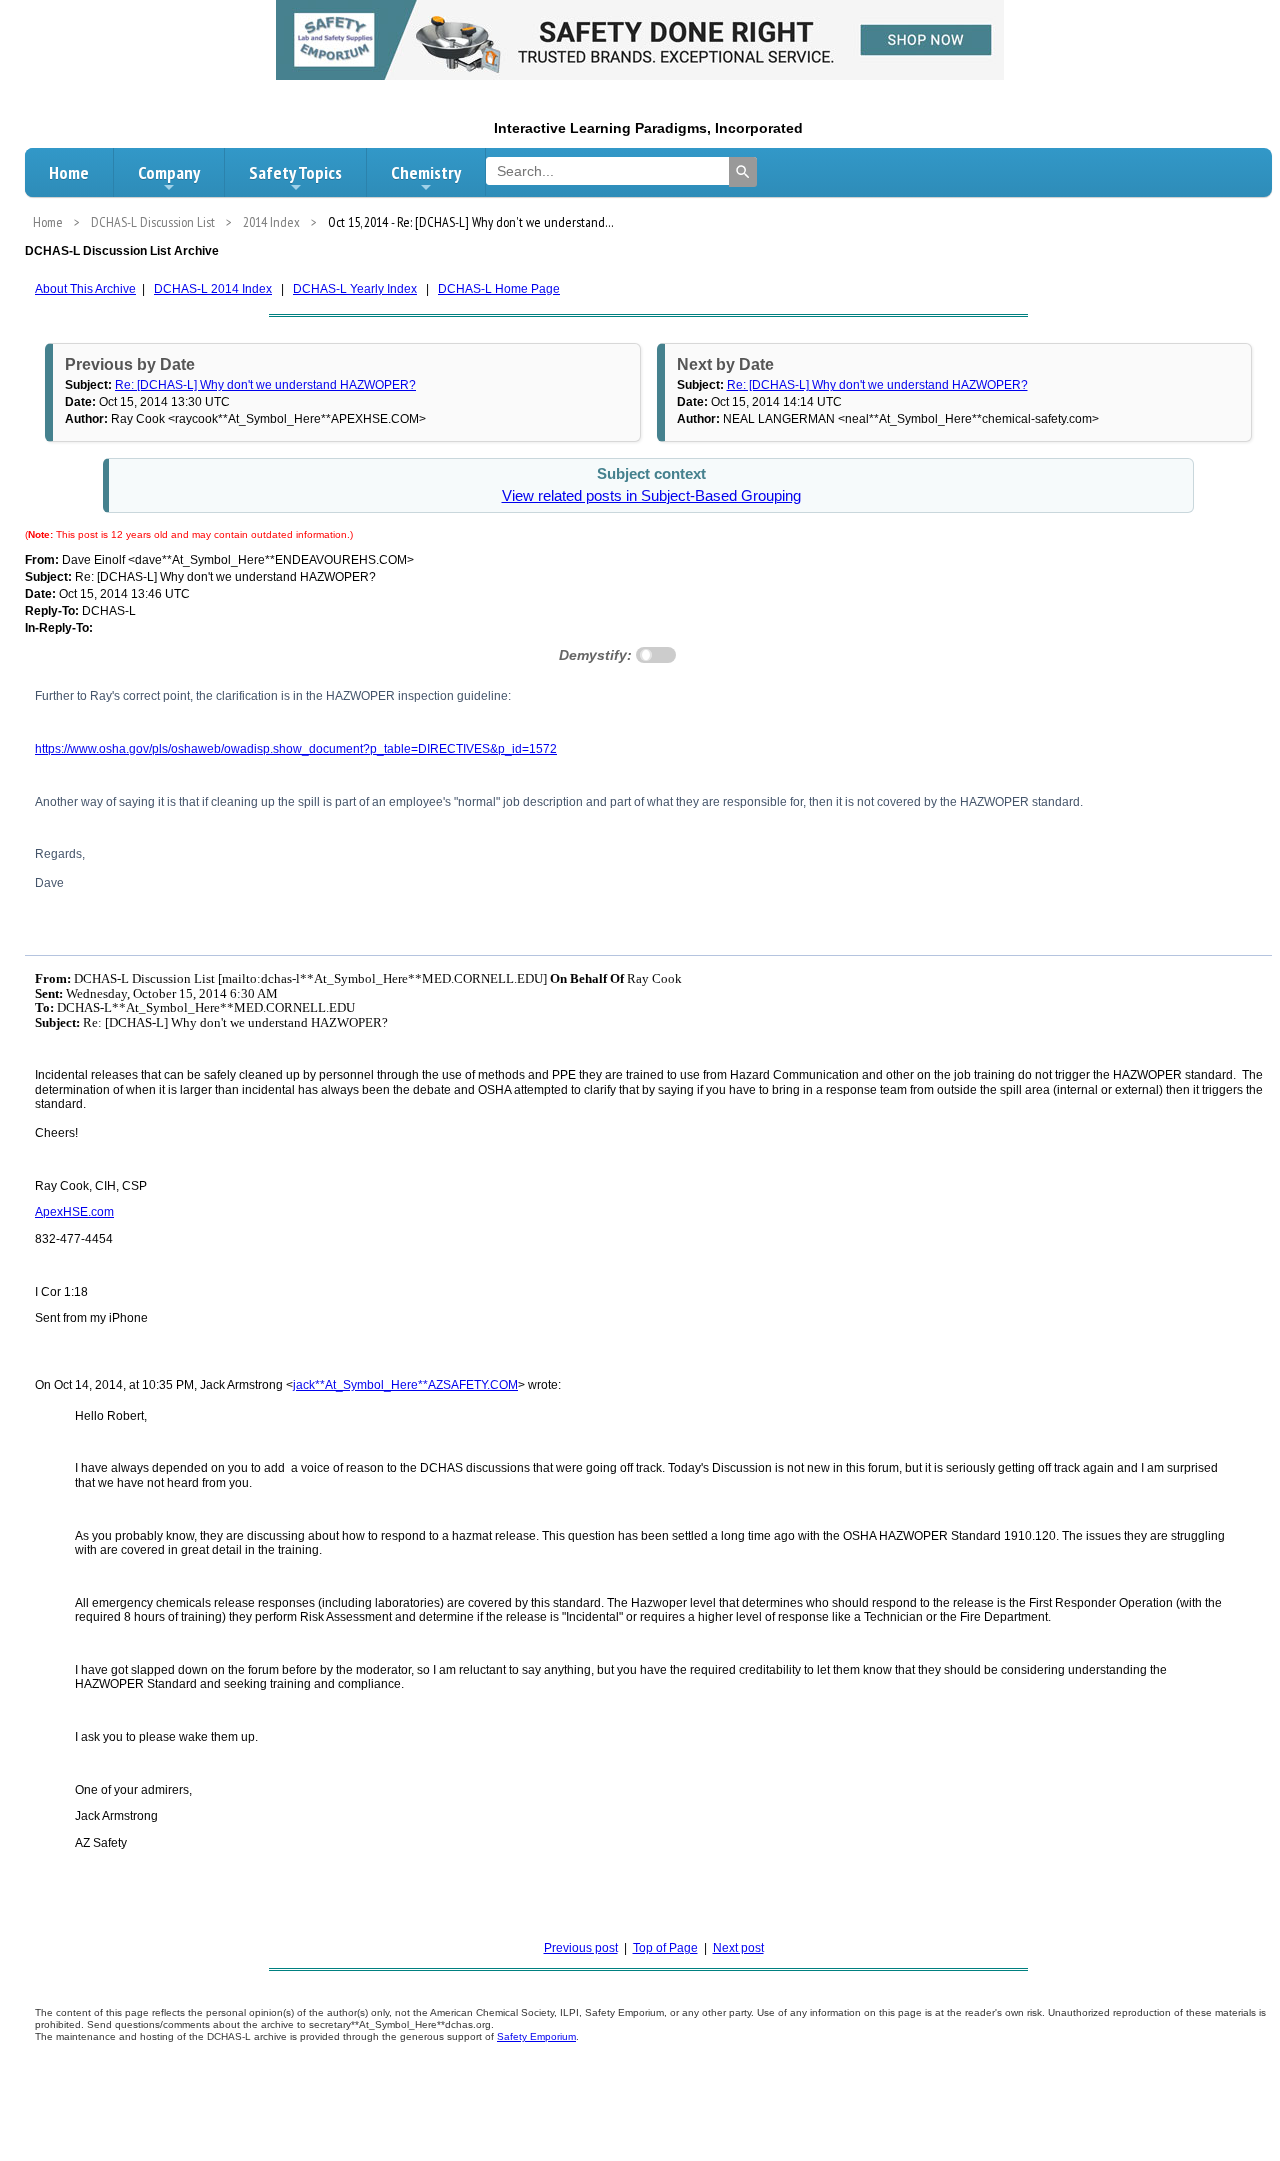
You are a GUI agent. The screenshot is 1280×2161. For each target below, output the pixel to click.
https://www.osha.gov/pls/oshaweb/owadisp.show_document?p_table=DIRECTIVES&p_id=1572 (296, 749)
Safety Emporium (536, 2036)
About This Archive (85, 289)
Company (169, 172)
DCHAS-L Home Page (499, 289)
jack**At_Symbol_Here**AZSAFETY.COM (405, 1385)
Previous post (581, 1948)
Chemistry (426, 172)
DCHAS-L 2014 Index (213, 289)
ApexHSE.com (74, 1212)
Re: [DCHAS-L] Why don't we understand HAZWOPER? (265, 385)
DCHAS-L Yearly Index (355, 289)
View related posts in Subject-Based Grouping (651, 496)
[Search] (743, 172)
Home (69, 172)
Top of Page (665, 1948)
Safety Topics (295, 172)
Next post (738, 1948)
